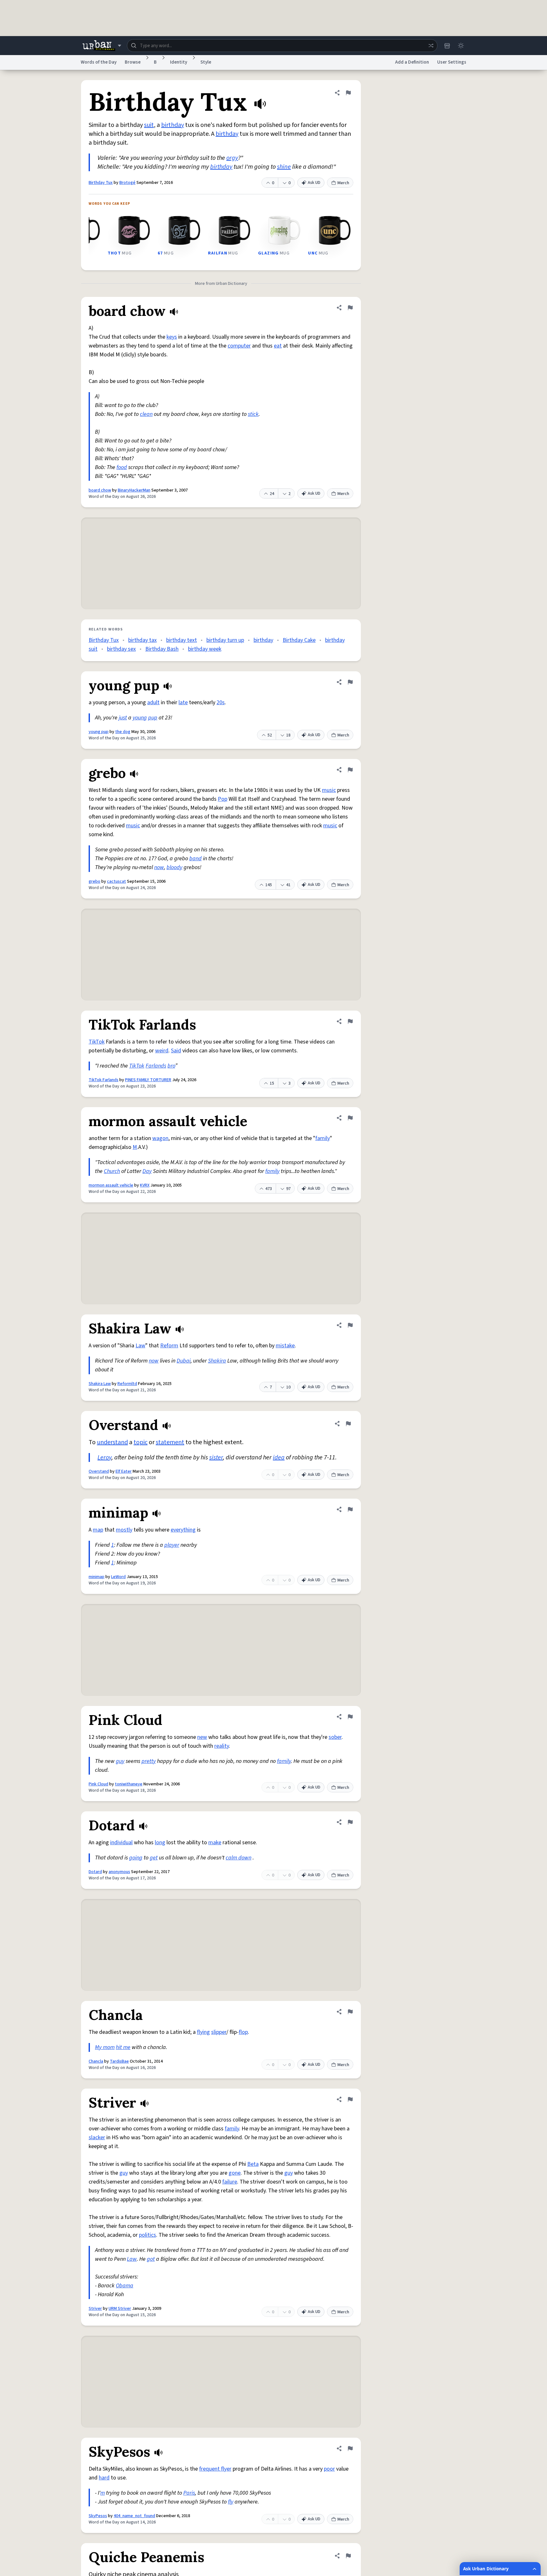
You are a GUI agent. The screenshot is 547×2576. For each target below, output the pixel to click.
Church (112, 1171)
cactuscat (116, 881)
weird (162, 1051)
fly (231, 2502)
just (123, 718)
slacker (97, 2137)
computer (239, 346)
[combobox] (282, 46)
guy (120, 1761)
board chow (100, 490)
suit (149, 125)
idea (279, 1457)
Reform (169, 1346)
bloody (174, 867)
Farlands (156, 1066)
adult (153, 702)
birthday (173, 125)
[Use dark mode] (461, 46)
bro (171, 1066)
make (215, 1843)
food (122, 467)
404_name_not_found (134, 2516)
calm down (239, 1858)
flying (203, 2032)
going (136, 1858)
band (195, 859)
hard (104, 2478)
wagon (160, 1138)
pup (153, 718)
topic (141, 1442)
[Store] (447, 46)
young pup (99, 732)
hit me (123, 2047)
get (154, 1858)
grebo (94, 881)
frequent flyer (215, 2469)
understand (112, 1442)
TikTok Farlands (104, 1080)
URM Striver (120, 2309)
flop (243, 2032)
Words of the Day (99, 62)
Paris (189, 2493)
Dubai (184, 1361)
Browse (133, 62)
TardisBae (119, 2061)
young (140, 718)
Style (206, 62)
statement (170, 1442)
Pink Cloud (98, 1784)
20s (221, 702)
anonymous (119, 1872)
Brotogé (127, 183)
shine (284, 167)
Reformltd (127, 1384)
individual (121, 1843)
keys (172, 337)
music (329, 790)
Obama (125, 2286)
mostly (124, 1530)
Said (176, 1051)
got (151, 2259)
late (183, 702)
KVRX (145, 1185)
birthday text (182, 640)
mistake (285, 1346)
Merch (343, 183)
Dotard (95, 1872)
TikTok (97, 1042)
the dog (123, 732)
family (323, 1138)
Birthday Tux (101, 183)
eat (278, 346)
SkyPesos (98, 2516)
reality (222, 1746)
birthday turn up (225, 640)
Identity (179, 62)
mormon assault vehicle (111, 1185)
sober (335, 1737)
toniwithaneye (129, 1784)
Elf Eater (124, 1471)
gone (235, 2173)
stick (253, 414)
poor (329, 2469)
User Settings (452, 62)
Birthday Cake (299, 640)
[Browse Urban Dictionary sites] (102, 46)
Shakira (217, 1361)
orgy (232, 158)
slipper (219, 2032)
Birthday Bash (162, 649)
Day (147, 1171)
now (159, 867)
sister (216, 1457)
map (98, 1530)
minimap (97, 1577)
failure (230, 2182)
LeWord (118, 1577)
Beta (253, 2164)
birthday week (205, 649)
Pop (223, 799)
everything (183, 1530)
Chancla (96, 2061)
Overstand (99, 1471)
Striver (95, 2309)
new (202, 1737)
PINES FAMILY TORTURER (148, 1080)
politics (148, 2235)
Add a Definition (412, 62)
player (172, 1545)
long (160, 1843)
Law (140, 1346)
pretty (149, 1761)
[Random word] (431, 46)
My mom (105, 2047)
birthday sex (121, 649)
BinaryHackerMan (134, 490)
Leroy (104, 1457)
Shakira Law (100, 1384)
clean (146, 414)
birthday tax (142, 640)
